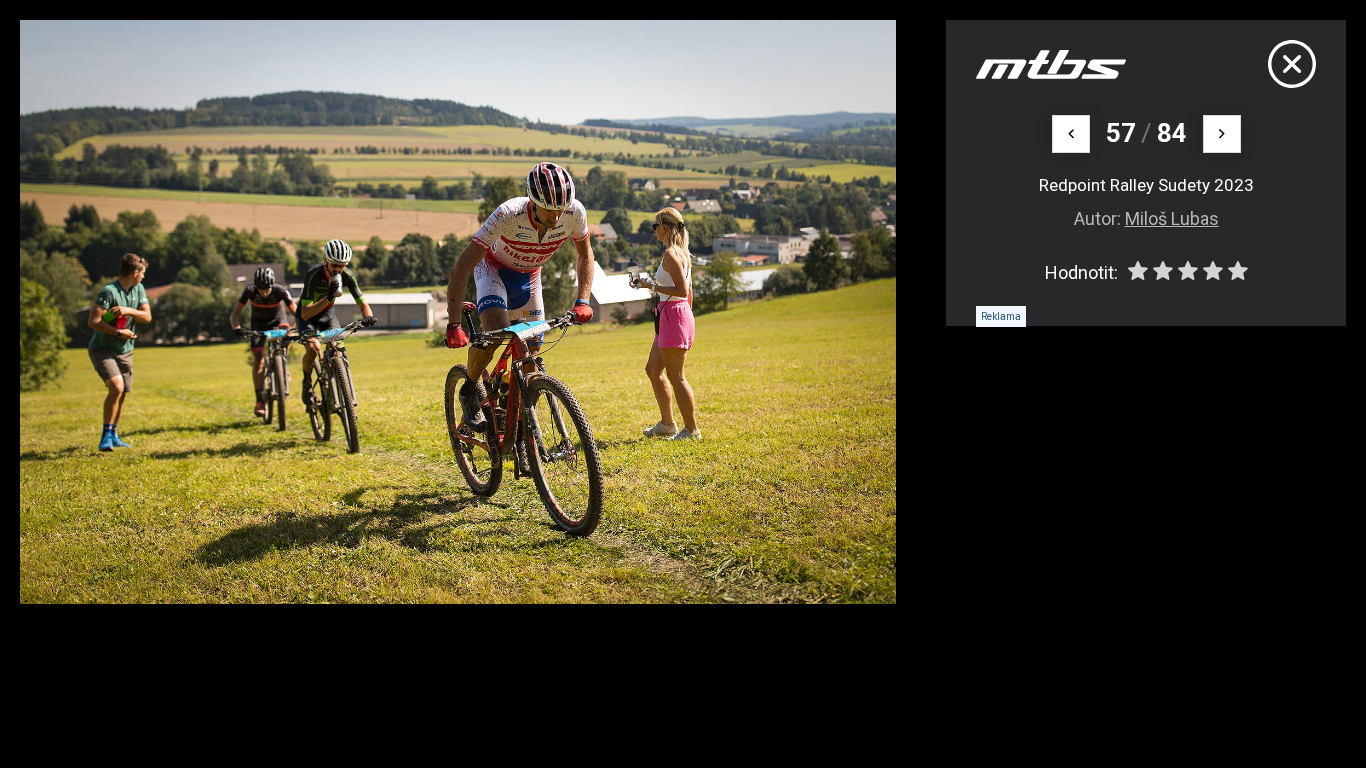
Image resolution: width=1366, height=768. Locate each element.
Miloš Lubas (1172, 218)
